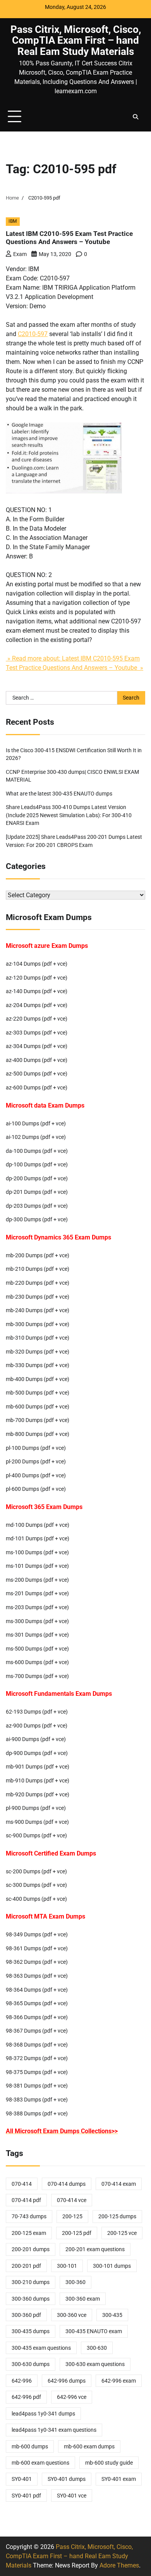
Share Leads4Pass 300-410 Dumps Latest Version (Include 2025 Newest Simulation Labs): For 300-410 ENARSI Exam (69, 815)
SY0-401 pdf (26, 2496)
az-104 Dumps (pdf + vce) (37, 964)
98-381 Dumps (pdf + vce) (37, 2086)
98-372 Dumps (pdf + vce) (37, 2058)
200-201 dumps (31, 2249)
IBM (13, 221)
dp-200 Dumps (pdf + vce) (37, 1178)
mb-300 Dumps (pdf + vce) (38, 1324)
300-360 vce (72, 2315)
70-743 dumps (29, 2216)
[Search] (136, 117)
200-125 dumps (117, 2216)
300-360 (75, 2282)
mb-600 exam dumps (89, 2446)
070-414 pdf (26, 2200)
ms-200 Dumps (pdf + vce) (37, 1580)
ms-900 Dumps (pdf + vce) (37, 1822)
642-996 (22, 2381)
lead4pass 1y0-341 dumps (43, 2414)
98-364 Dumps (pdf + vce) (37, 1990)
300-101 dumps (112, 2266)
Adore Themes (119, 2565)
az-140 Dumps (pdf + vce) (37, 991)
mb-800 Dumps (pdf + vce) (38, 1434)
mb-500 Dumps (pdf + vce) (38, 1393)
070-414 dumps (67, 2184)
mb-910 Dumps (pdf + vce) (38, 1780)
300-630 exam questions (95, 2364)
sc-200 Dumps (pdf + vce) (36, 1871)
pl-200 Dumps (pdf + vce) (36, 1461)
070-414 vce (72, 2200)
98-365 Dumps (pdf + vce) (37, 2003)
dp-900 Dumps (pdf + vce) (37, 1753)
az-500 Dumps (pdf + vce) (37, 1074)
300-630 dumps (31, 2364)
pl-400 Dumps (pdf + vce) (36, 1475)
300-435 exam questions (41, 2348)
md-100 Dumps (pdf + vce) (38, 1525)
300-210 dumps (31, 2282)
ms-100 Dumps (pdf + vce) (37, 1552)
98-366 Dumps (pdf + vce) (37, 2017)
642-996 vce (72, 2397)
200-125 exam (29, 2233)
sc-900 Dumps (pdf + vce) (36, 1835)
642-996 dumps (67, 2381)
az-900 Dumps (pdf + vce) (37, 1726)
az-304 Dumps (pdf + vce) (37, 1046)
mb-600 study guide (109, 2463)
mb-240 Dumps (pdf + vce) (38, 1310)
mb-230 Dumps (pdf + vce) (38, 1297)
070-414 (22, 2184)
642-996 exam (119, 2381)
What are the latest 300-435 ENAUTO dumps (59, 794)
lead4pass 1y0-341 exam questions (54, 2430)
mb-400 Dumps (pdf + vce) (38, 1379)
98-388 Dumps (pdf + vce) (37, 2113)
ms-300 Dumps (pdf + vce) (37, 1621)
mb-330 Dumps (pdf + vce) (38, 1365)
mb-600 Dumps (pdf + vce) (38, 1407)
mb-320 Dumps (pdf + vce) (38, 1352)
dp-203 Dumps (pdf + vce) (37, 1206)
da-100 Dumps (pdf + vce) (37, 1151)
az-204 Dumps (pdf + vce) (37, 1005)
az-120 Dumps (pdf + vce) (37, 978)
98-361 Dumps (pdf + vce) (37, 1948)
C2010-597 (33, 334)
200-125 (72, 2216)
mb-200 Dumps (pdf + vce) (38, 1255)
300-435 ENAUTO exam (94, 2331)
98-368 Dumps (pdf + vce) (37, 2045)
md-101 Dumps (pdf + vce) (38, 1538)
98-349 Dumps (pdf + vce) (37, 1934)
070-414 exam (119, 2184)
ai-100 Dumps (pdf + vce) (36, 1123)
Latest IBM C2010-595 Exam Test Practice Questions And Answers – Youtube (69, 238)
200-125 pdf (77, 2233)
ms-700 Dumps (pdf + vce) (37, 1676)
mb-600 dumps (30, 2446)
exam (20, 254)
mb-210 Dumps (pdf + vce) (38, 1269)
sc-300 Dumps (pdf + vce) (36, 1885)
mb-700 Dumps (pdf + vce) (38, 1420)
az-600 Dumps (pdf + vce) (37, 1087)
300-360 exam (83, 2299)
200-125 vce (122, 2233)
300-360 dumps (31, 2299)
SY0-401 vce (72, 2496)
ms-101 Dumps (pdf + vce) (37, 1566)
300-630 (97, 2348)
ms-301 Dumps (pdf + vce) (37, 1635)
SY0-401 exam (119, 2479)
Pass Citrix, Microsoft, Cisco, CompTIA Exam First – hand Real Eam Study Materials (76, 40)
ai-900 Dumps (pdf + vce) (36, 1739)
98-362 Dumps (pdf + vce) (37, 1962)
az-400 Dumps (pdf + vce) (37, 1060)
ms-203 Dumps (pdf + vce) (37, 1607)
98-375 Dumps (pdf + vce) (37, 2072)
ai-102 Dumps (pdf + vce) (36, 1137)
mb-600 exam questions (40, 2463)
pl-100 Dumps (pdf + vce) (36, 1448)
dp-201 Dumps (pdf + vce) (37, 1192)
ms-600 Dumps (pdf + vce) (37, 1662)
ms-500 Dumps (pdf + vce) (37, 1649)
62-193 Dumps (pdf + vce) (37, 1712)
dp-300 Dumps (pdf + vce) (37, 1219)
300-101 (67, 2266)
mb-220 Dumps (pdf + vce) (38, 1283)
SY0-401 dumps (67, 2479)
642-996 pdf (26, 2397)
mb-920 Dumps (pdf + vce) (38, 1794)
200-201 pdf (26, 2266)
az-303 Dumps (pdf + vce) (37, 1033)
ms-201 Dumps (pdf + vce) (37, 1593)
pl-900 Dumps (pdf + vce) (36, 1808)
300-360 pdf (26, 2315)
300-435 (112, 2315)
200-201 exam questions (95, 2249)
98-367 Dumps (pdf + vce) (37, 2031)
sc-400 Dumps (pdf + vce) (36, 1899)
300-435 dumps (31, 2331)
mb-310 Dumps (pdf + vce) (38, 1338)
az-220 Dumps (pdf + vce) (37, 1019)
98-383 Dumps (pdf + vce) (37, 2100)
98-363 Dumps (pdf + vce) (37, 1976)
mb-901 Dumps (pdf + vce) (38, 1767)
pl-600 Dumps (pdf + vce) (36, 1489)
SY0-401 (22, 2479)
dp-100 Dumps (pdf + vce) (37, 1164)
